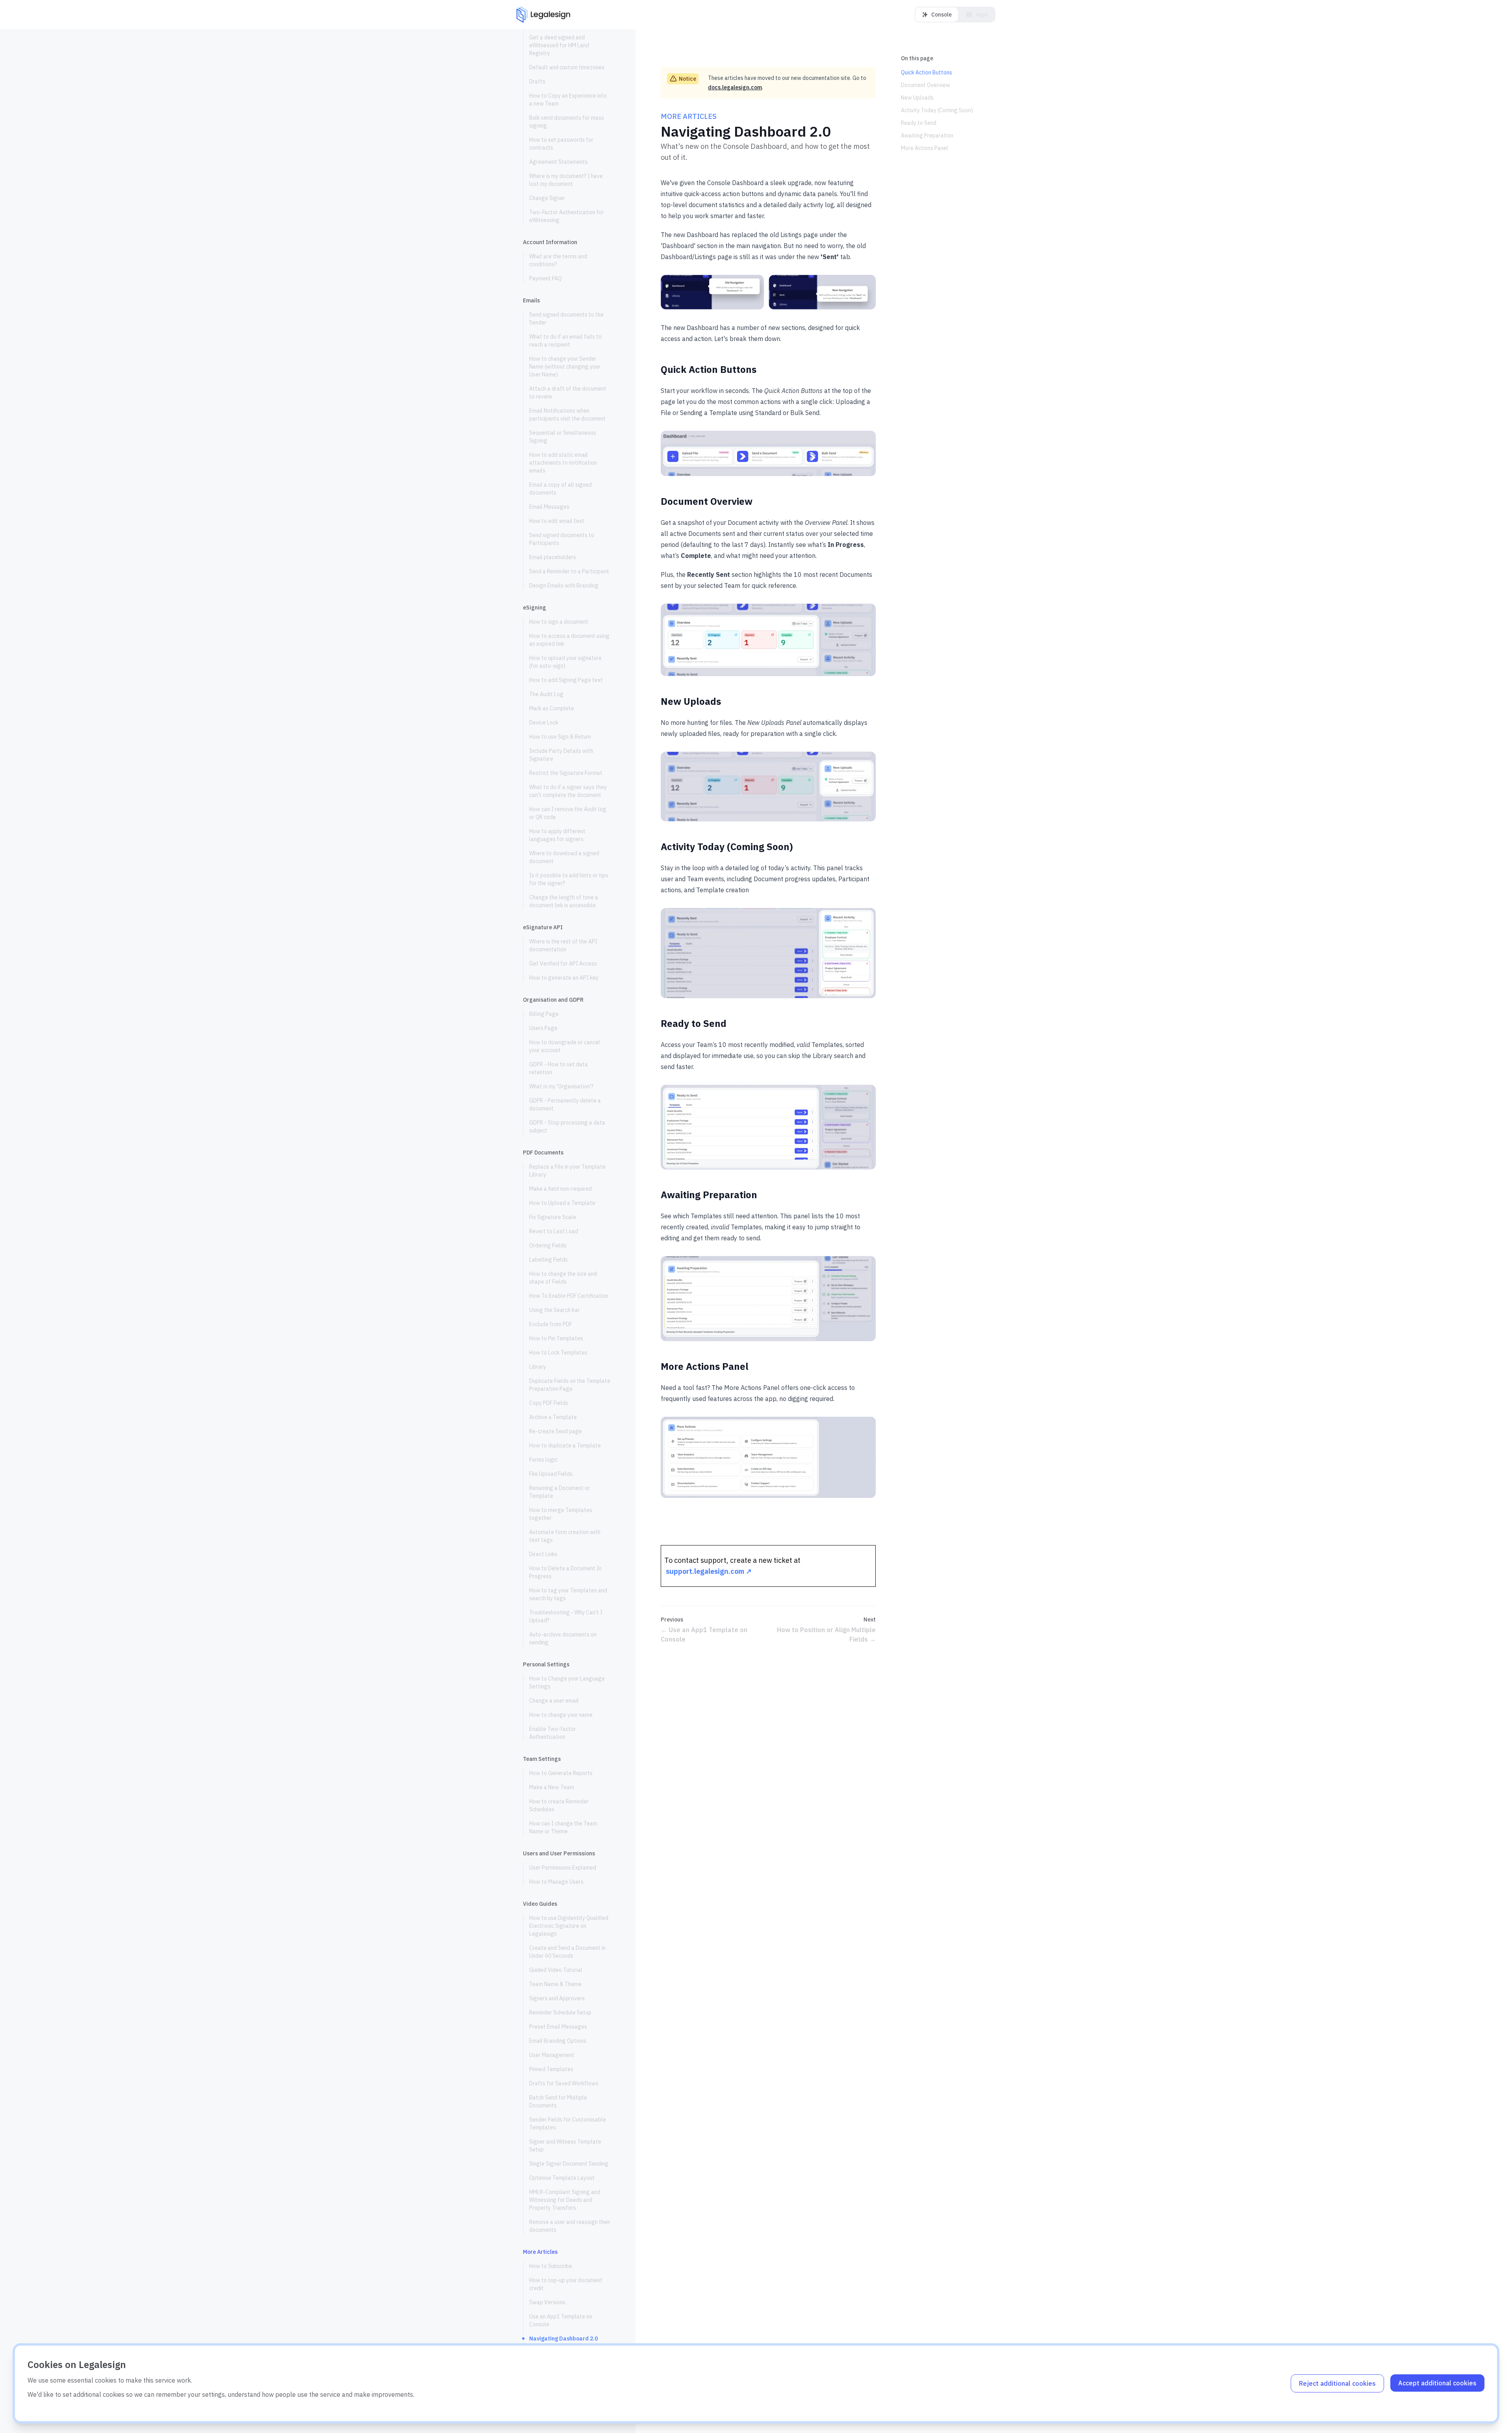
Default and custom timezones (567, 67)
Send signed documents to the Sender (566, 319)
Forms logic (543, 1460)
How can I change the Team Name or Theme (563, 1827)
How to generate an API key (564, 978)
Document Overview (926, 85)
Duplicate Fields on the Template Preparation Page (570, 1385)
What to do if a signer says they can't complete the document (568, 791)
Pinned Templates (551, 2069)
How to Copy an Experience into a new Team (568, 100)
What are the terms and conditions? (558, 260)
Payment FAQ (546, 278)
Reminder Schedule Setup (560, 2012)
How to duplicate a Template (565, 1445)
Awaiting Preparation (927, 135)
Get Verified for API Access (563, 964)
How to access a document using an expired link (569, 640)
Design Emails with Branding (564, 586)
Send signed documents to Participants (562, 539)
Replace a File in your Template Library (567, 1171)
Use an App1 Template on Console (561, 2320)
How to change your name (561, 1715)
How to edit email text (557, 521)
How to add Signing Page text (566, 680)
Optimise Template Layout (562, 2178)
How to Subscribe (551, 2266)
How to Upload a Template (562, 1203)
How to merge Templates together (561, 1514)
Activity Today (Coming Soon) (937, 110)
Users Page (543, 1028)
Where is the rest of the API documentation (563, 945)
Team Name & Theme (555, 1984)
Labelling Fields (548, 1260)
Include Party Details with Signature (561, 755)
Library (538, 1367)
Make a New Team (552, 1787)
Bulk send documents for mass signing (567, 122)
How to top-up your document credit (566, 2284)
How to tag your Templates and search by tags (568, 1594)
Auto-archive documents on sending (563, 1638)
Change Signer (547, 198)
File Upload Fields (551, 1474)
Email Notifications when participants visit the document (568, 415)
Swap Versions (547, 2302)
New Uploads (917, 98)
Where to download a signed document (564, 857)
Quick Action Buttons (926, 72)
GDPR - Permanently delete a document (565, 1104)
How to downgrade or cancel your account (565, 1046)
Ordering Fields (548, 1245)
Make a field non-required (561, 1189)
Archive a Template (553, 1417)
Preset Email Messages (558, 2027)
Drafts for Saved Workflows (564, 2083)
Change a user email (554, 1701)
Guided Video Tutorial (556, 1970)
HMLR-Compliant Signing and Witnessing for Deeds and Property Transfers (565, 2200)
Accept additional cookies (1437, 2383)
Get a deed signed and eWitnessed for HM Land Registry (559, 45)
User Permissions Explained (563, 1868)
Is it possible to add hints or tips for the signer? (569, 879)
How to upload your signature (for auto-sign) (565, 662)
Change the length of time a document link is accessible (564, 901)
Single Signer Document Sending (569, 2164)
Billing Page (544, 1014)
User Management (552, 2055)
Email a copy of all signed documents (561, 489)
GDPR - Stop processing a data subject (567, 1127)
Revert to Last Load (554, 1231)
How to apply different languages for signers (557, 835)
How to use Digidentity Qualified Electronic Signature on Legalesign (569, 1926)
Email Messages (549, 507)
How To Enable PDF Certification (569, 1296)
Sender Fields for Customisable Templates (568, 2124)
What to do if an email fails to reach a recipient (565, 341)
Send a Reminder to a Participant (569, 571)
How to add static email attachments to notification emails (563, 463)
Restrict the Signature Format (566, 773)
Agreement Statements (559, 162)
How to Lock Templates (558, 1353)
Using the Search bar (555, 1310)
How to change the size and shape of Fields (563, 1278)
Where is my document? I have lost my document (566, 180)
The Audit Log (546, 694)
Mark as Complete (552, 708)
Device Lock (544, 723)
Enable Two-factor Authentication (553, 1733)
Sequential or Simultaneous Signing (563, 437)
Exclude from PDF (551, 1324)
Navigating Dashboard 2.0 (563, 2338)
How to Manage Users (556, 1882)
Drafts (537, 82)
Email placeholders (553, 557)
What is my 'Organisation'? (561, 1086)
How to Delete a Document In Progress (565, 1572)
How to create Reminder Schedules (559, 1805)
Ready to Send (919, 123)
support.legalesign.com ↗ (709, 1571)
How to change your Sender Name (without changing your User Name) (565, 367)
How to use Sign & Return (560, 737)
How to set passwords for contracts (561, 144)
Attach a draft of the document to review (568, 393)
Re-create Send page (556, 1431)
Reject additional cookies (1337, 2383)
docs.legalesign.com (735, 87)
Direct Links (543, 1554)
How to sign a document (559, 622)
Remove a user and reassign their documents (570, 2226)
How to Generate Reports (561, 1773)
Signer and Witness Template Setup (565, 2146)
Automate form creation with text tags (565, 1536)
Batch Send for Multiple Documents (558, 2101)
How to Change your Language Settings (567, 1683)
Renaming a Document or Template (560, 1492)
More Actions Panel (925, 148)
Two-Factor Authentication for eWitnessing (567, 216)
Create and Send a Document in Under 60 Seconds (567, 1952)
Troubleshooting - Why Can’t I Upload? (566, 1616)
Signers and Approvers (557, 1998)
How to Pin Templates (556, 1338)
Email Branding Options (558, 2041)
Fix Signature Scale (553, 1217)
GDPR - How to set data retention (559, 1068)
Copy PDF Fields (549, 1403)
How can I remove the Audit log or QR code (568, 813)
